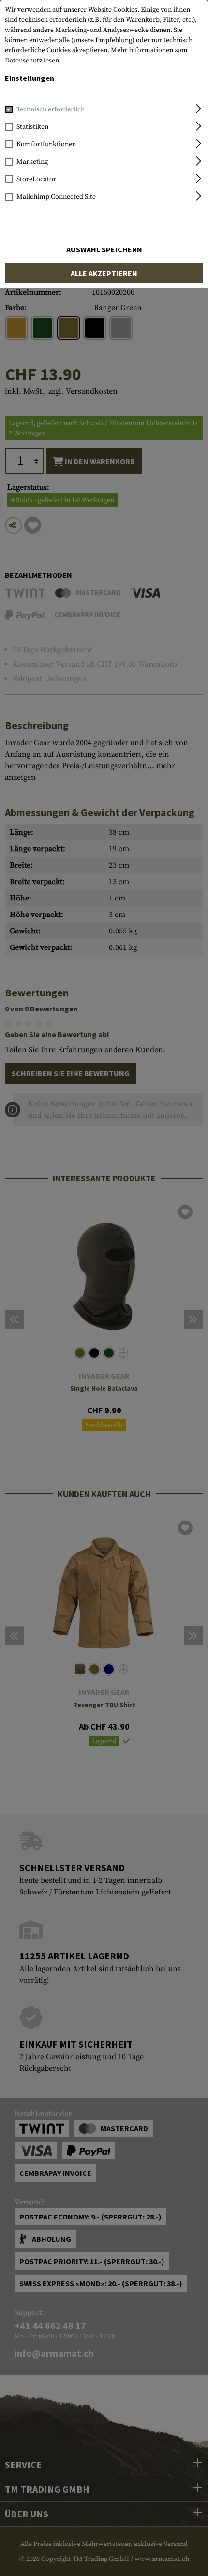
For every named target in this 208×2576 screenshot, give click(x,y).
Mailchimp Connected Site (56, 197)
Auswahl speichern (104, 249)
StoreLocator (36, 179)
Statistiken (32, 127)
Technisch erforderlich (51, 109)
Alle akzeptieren (104, 273)
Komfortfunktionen (46, 144)
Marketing (32, 162)
